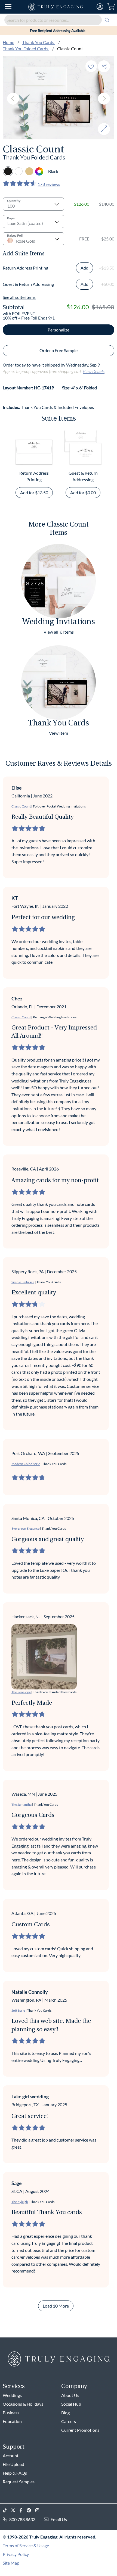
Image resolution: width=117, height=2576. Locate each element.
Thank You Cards (39, 42)
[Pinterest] (31, 2510)
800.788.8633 (22, 2519)
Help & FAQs (15, 2473)
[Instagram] (39, 2510)
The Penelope (21, 1692)
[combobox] (59, 20)
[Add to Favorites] (91, 66)
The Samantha (21, 1805)
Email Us (59, 2519)
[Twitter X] (15, 2510)
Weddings (12, 2395)
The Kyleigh (20, 2202)
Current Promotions (80, 2430)
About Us (70, 2395)
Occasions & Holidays (23, 2404)
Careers (69, 2421)
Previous (13, 99)
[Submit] (107, 20)
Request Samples (19, 2482)
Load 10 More (56, 2306)
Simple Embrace (23, 1282)
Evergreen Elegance (25, 1528)
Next (104, 99)
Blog (65, 2413)
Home (8, 42)
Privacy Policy (16, 2554)
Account (11, 2456)
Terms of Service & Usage (26, 2545)
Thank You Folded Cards (26, 48)
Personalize (59, 330)
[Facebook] (23, 2510)
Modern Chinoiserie (26, 1464)
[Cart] (111, 7)
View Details (94, 371)
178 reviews (49, 184)
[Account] (100, 7)
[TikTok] (7, 2510)
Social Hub (71, 2404)
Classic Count (21, 806)
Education (12, 2421)
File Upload (13, 2464)
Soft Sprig (18, 2010)
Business (11, 2413)
